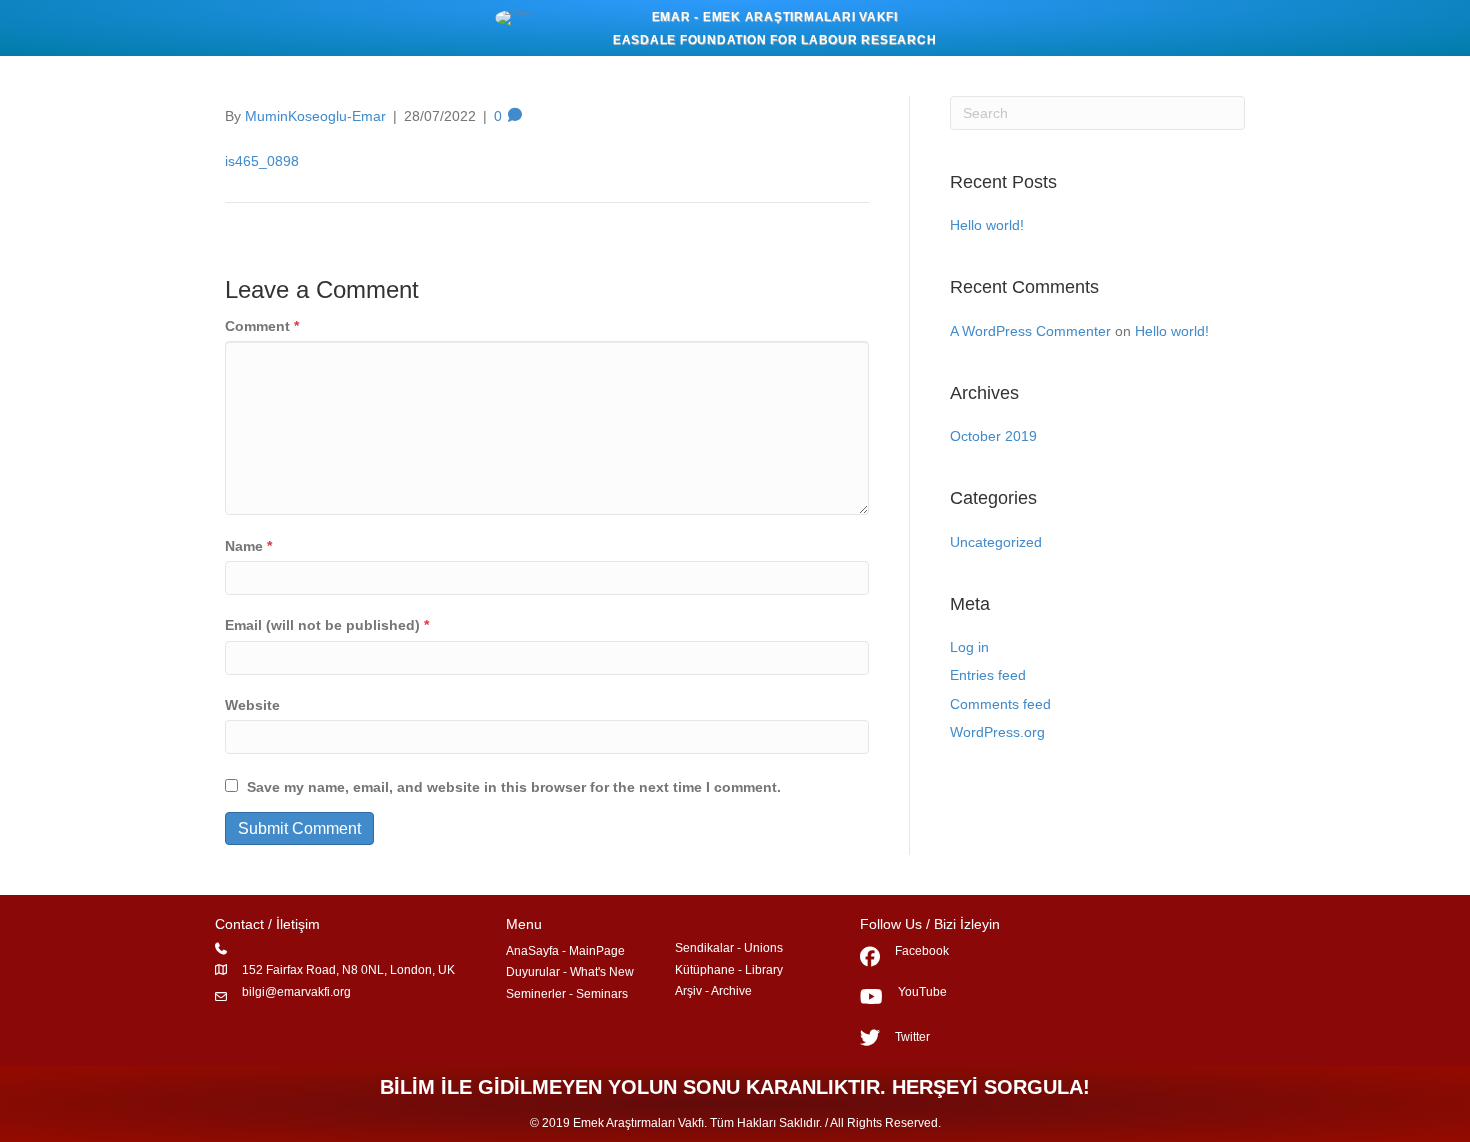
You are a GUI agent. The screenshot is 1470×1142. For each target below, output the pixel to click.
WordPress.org (997, 732)
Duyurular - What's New (570, 972)
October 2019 (993, 436)
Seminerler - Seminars (567, 994)
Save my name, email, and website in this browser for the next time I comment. (514, 787)
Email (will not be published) (327, 625)
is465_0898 (262, 161)
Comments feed (1000, 704)
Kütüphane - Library (729, 970)
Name (248, 546)
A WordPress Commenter (1030, 331)
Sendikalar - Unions (729, 948)
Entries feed (988, 675)
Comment (262, 326)
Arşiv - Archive (713, 991)
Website (252, 705)
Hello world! (987, 225)
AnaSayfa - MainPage (565, 951)
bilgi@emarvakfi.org (296, 992)
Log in (969, 647)
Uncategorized (996, 542)
